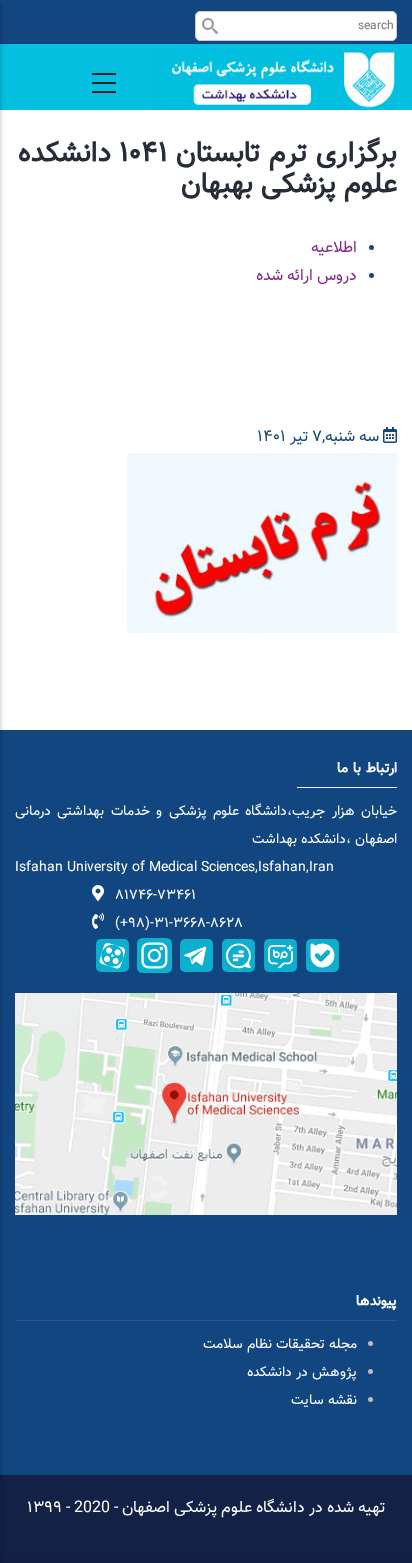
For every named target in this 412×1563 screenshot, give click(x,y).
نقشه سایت (324, 1401)
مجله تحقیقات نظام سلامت (280, 1345)
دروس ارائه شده (306, 276)
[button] (262, 466)
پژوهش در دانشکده (302, 1373)
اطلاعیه (334, 248)
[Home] (274, 79)
